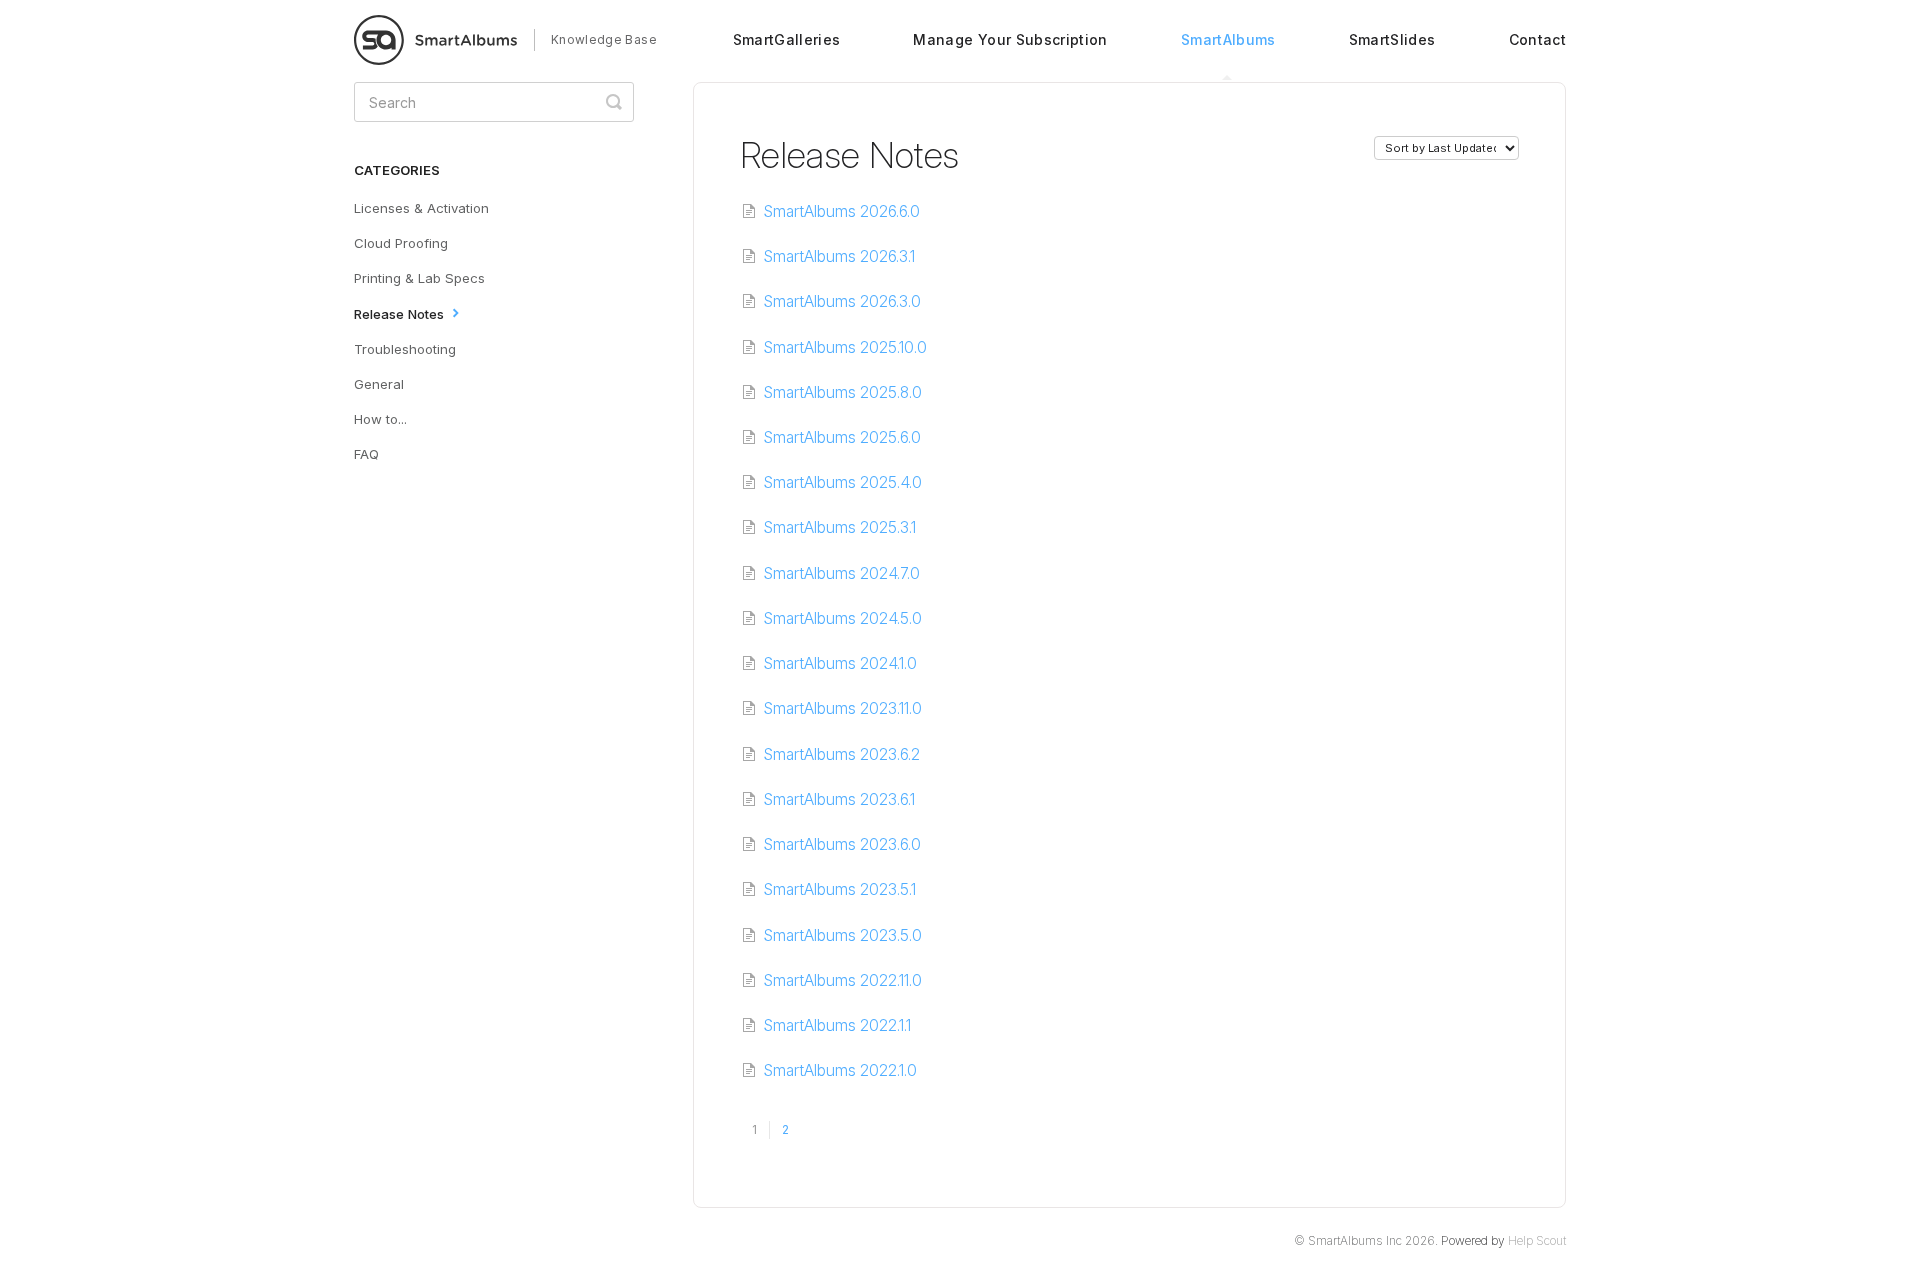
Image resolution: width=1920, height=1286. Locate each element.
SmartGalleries (787, 39)
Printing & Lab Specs (419, 278)
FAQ (366, 454)
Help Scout (1537, 1240)
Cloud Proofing (401, 243)
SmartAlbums (1228, 39)
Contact (1537, 39)
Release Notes (401, 314)
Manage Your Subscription (1010, 39)
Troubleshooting (405, 349)
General (379, 384)
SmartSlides (1392, 39)
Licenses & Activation (421, 208)
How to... (380, 419)
